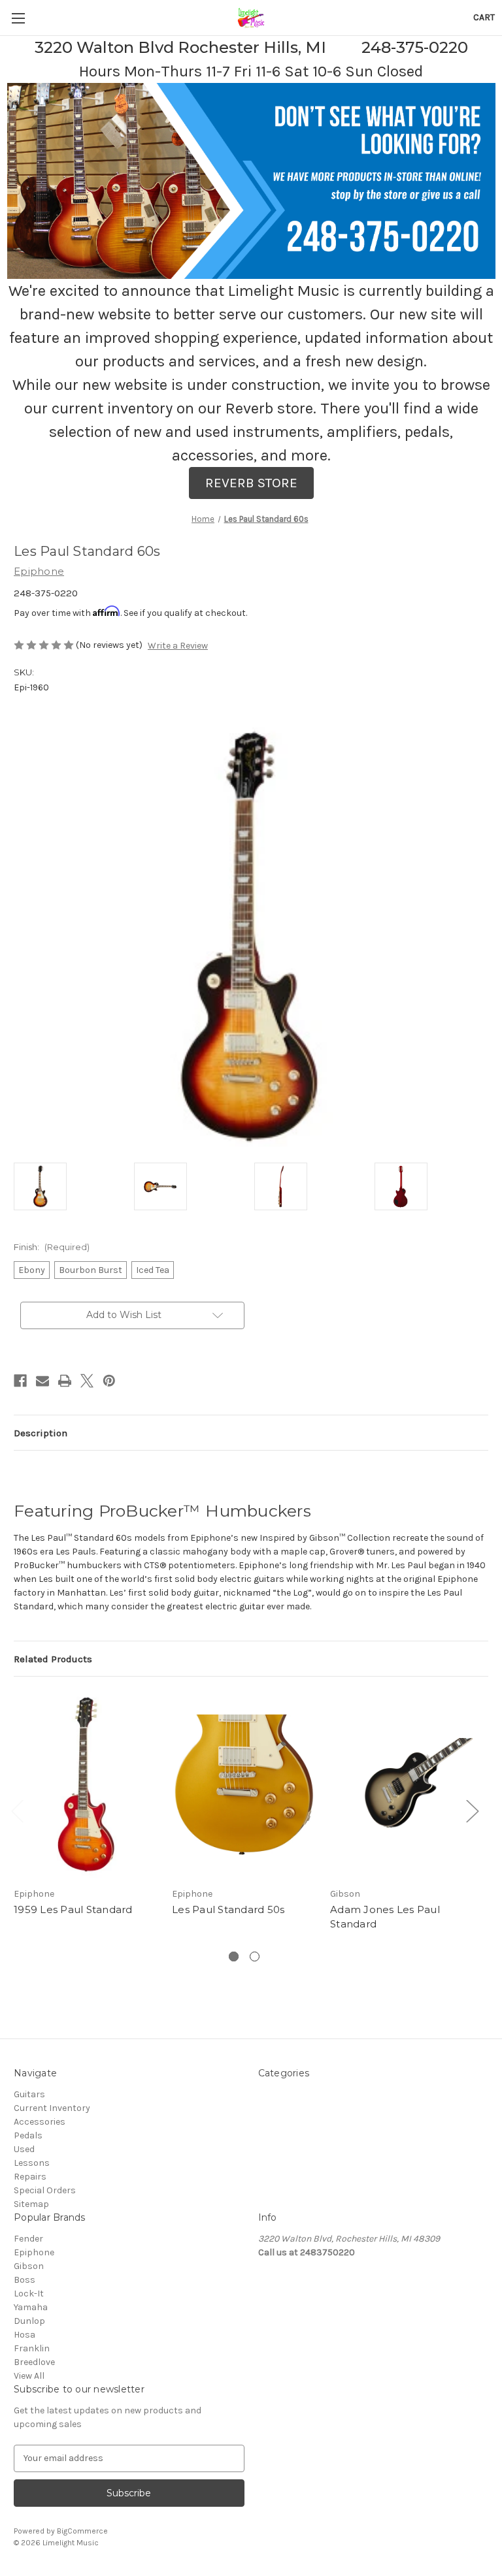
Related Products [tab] (53, 1659)
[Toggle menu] (18, 18)
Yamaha (31, 2307)
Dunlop (29, 2321)
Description (41, 1433)
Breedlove (34, 2362)
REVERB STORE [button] (251, 483)
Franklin (32, 2348)
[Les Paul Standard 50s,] (244, 1785)
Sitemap (31, 2204)
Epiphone (34, 2252)
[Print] (65, 1381)
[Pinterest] (109, 1381)
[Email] (42, 1381)
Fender (28, 2239)
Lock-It (29, 2294)
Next (472, 1810)
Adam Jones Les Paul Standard (385, 1917)
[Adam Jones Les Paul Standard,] (402, 1785)
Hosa (25, 2335)
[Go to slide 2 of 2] (255, 1956)
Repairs (30, 2177)
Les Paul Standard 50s (228, 1909)
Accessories (40, 2122)
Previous (17, 1810)
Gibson (29, 2266)
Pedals (28, 2135)
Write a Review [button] (178, 646)
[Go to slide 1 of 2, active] (234, 1956)
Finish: (52, 1247)
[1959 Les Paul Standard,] (86, 1785)
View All (29, 2376)
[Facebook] (20, 1381)
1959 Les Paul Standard (73, 1909)
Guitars (29, 2094)
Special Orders (45, 2190)
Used (24, 2149)
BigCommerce (82, 2531)
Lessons (32, 2163)
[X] (87, 1381)
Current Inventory (52, 2108)
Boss (25, 2280)
